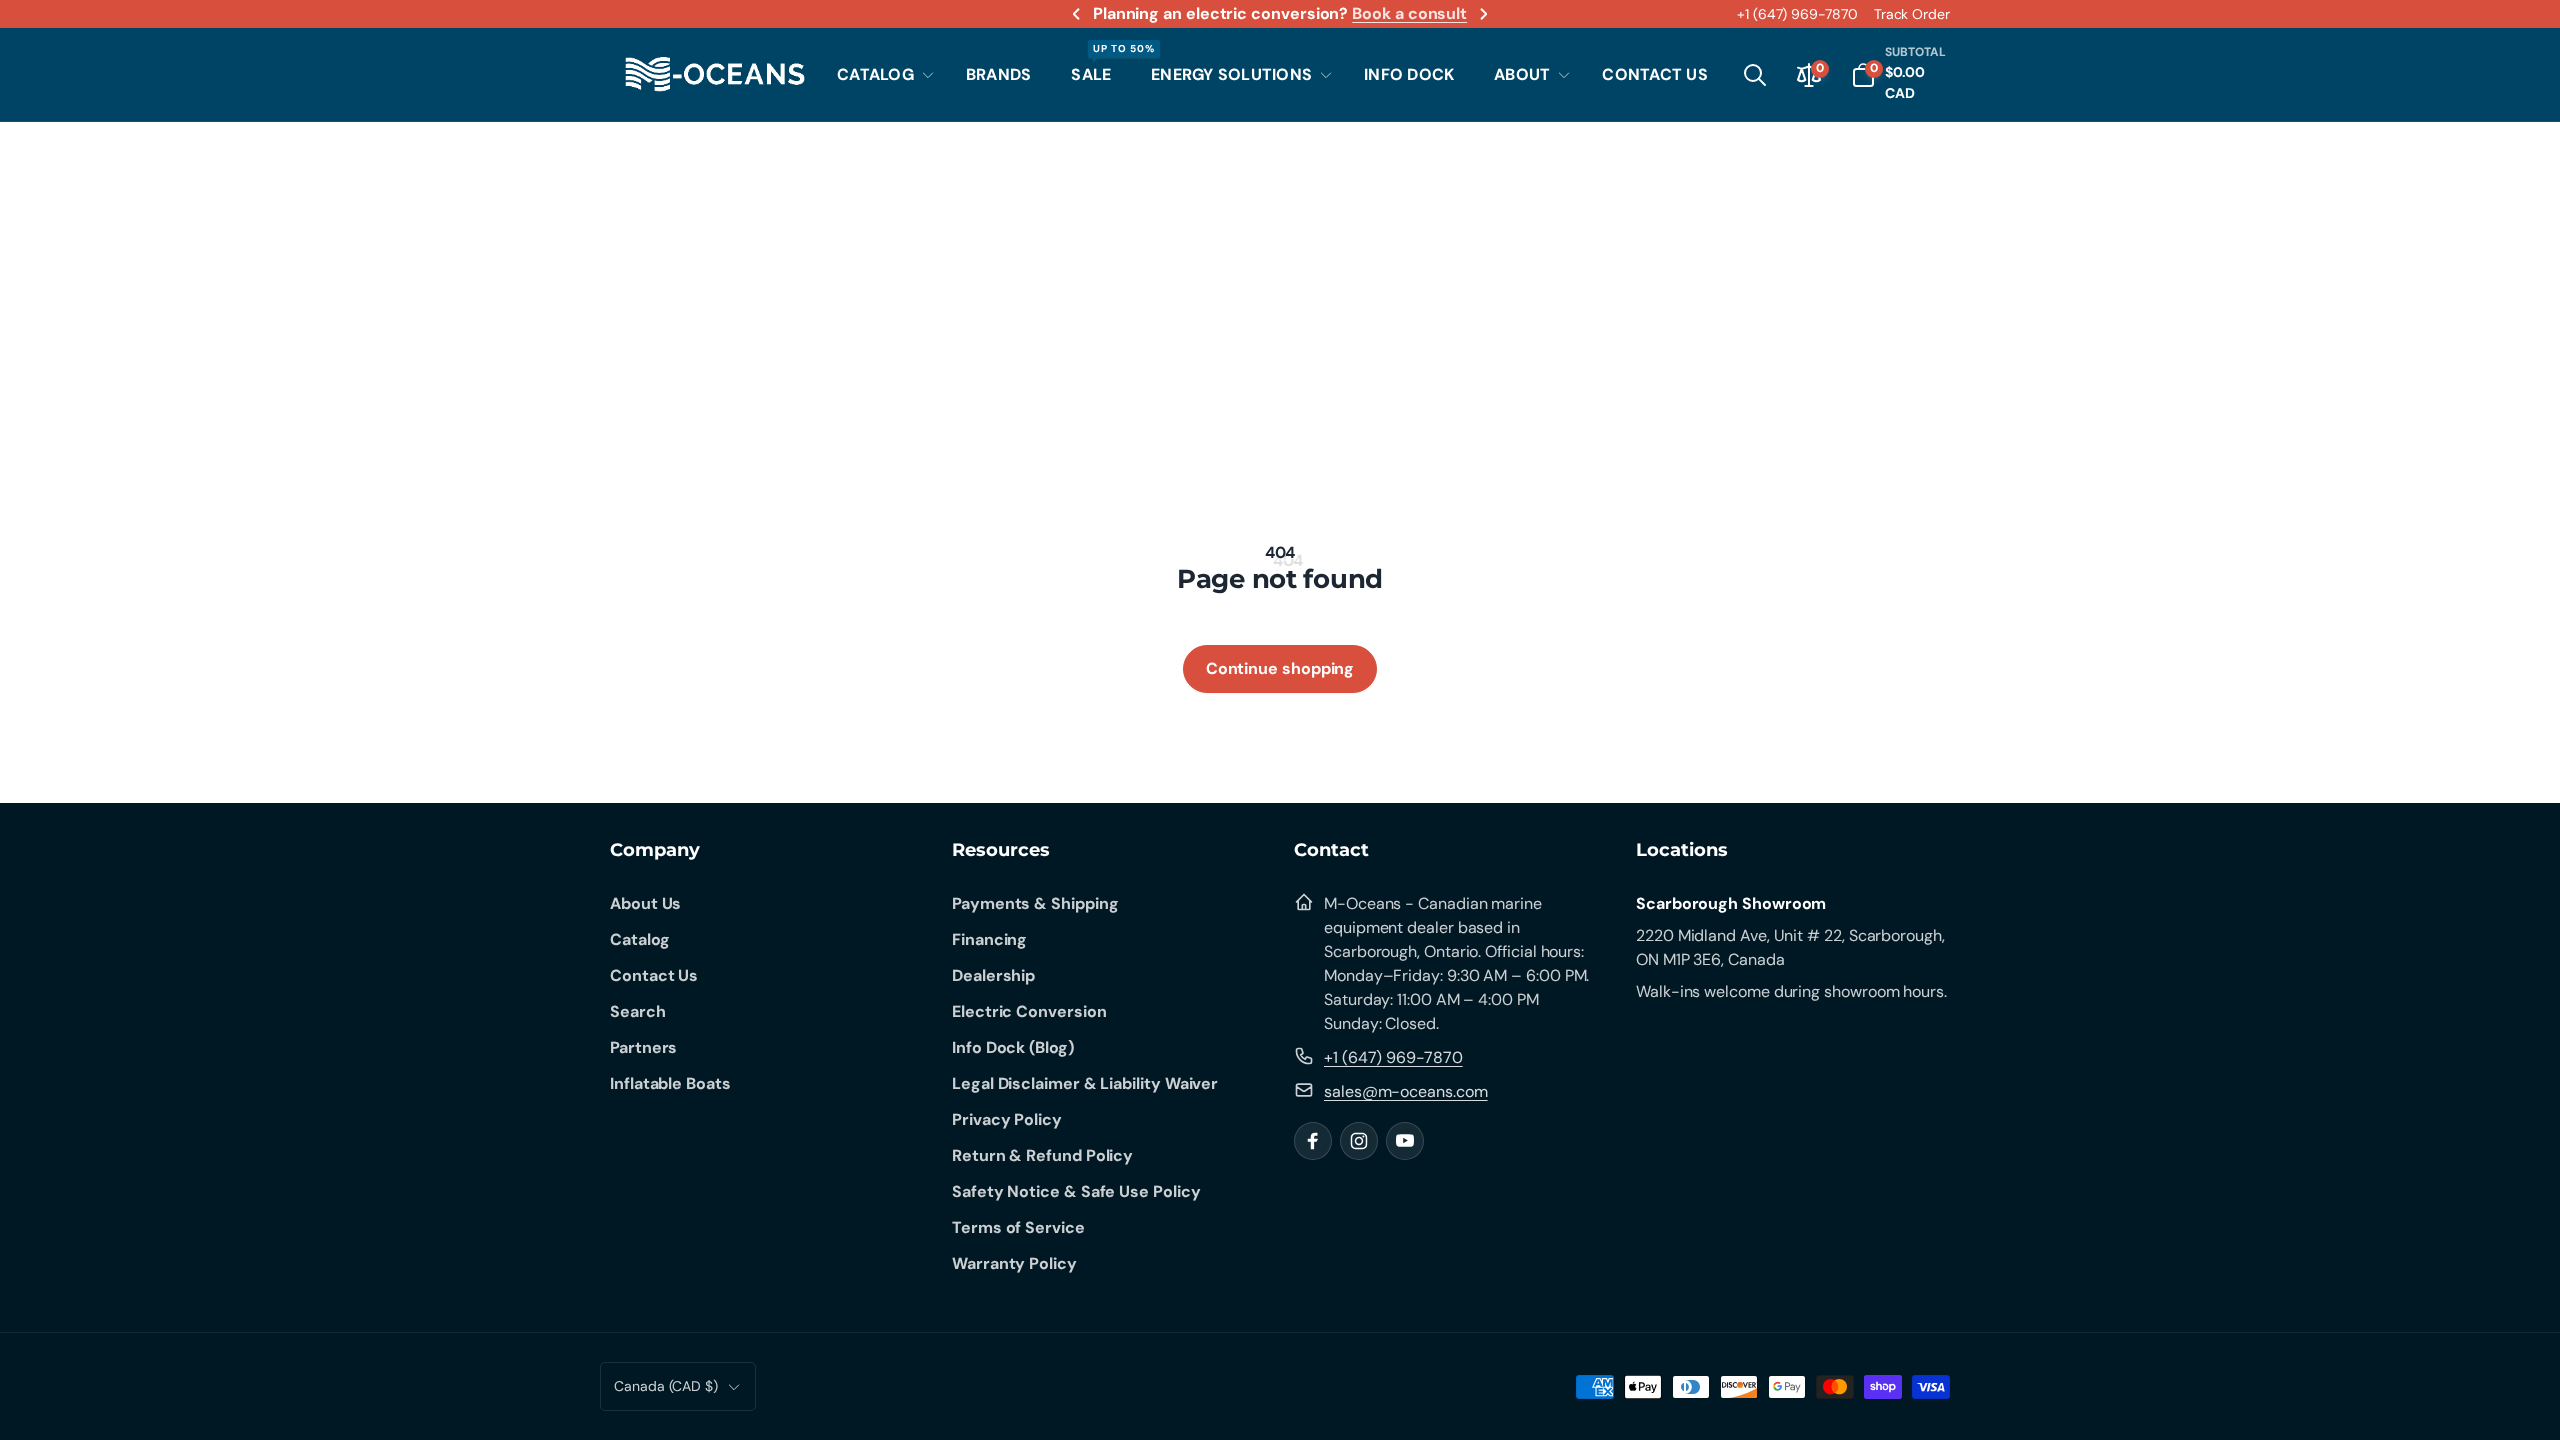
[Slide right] (1483, 14)
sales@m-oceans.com (1406, 1091)
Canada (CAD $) (666, 1386)
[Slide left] (1077, 14)
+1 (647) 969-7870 (1797, 14)
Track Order (1912, 14)
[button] (881, 74)
